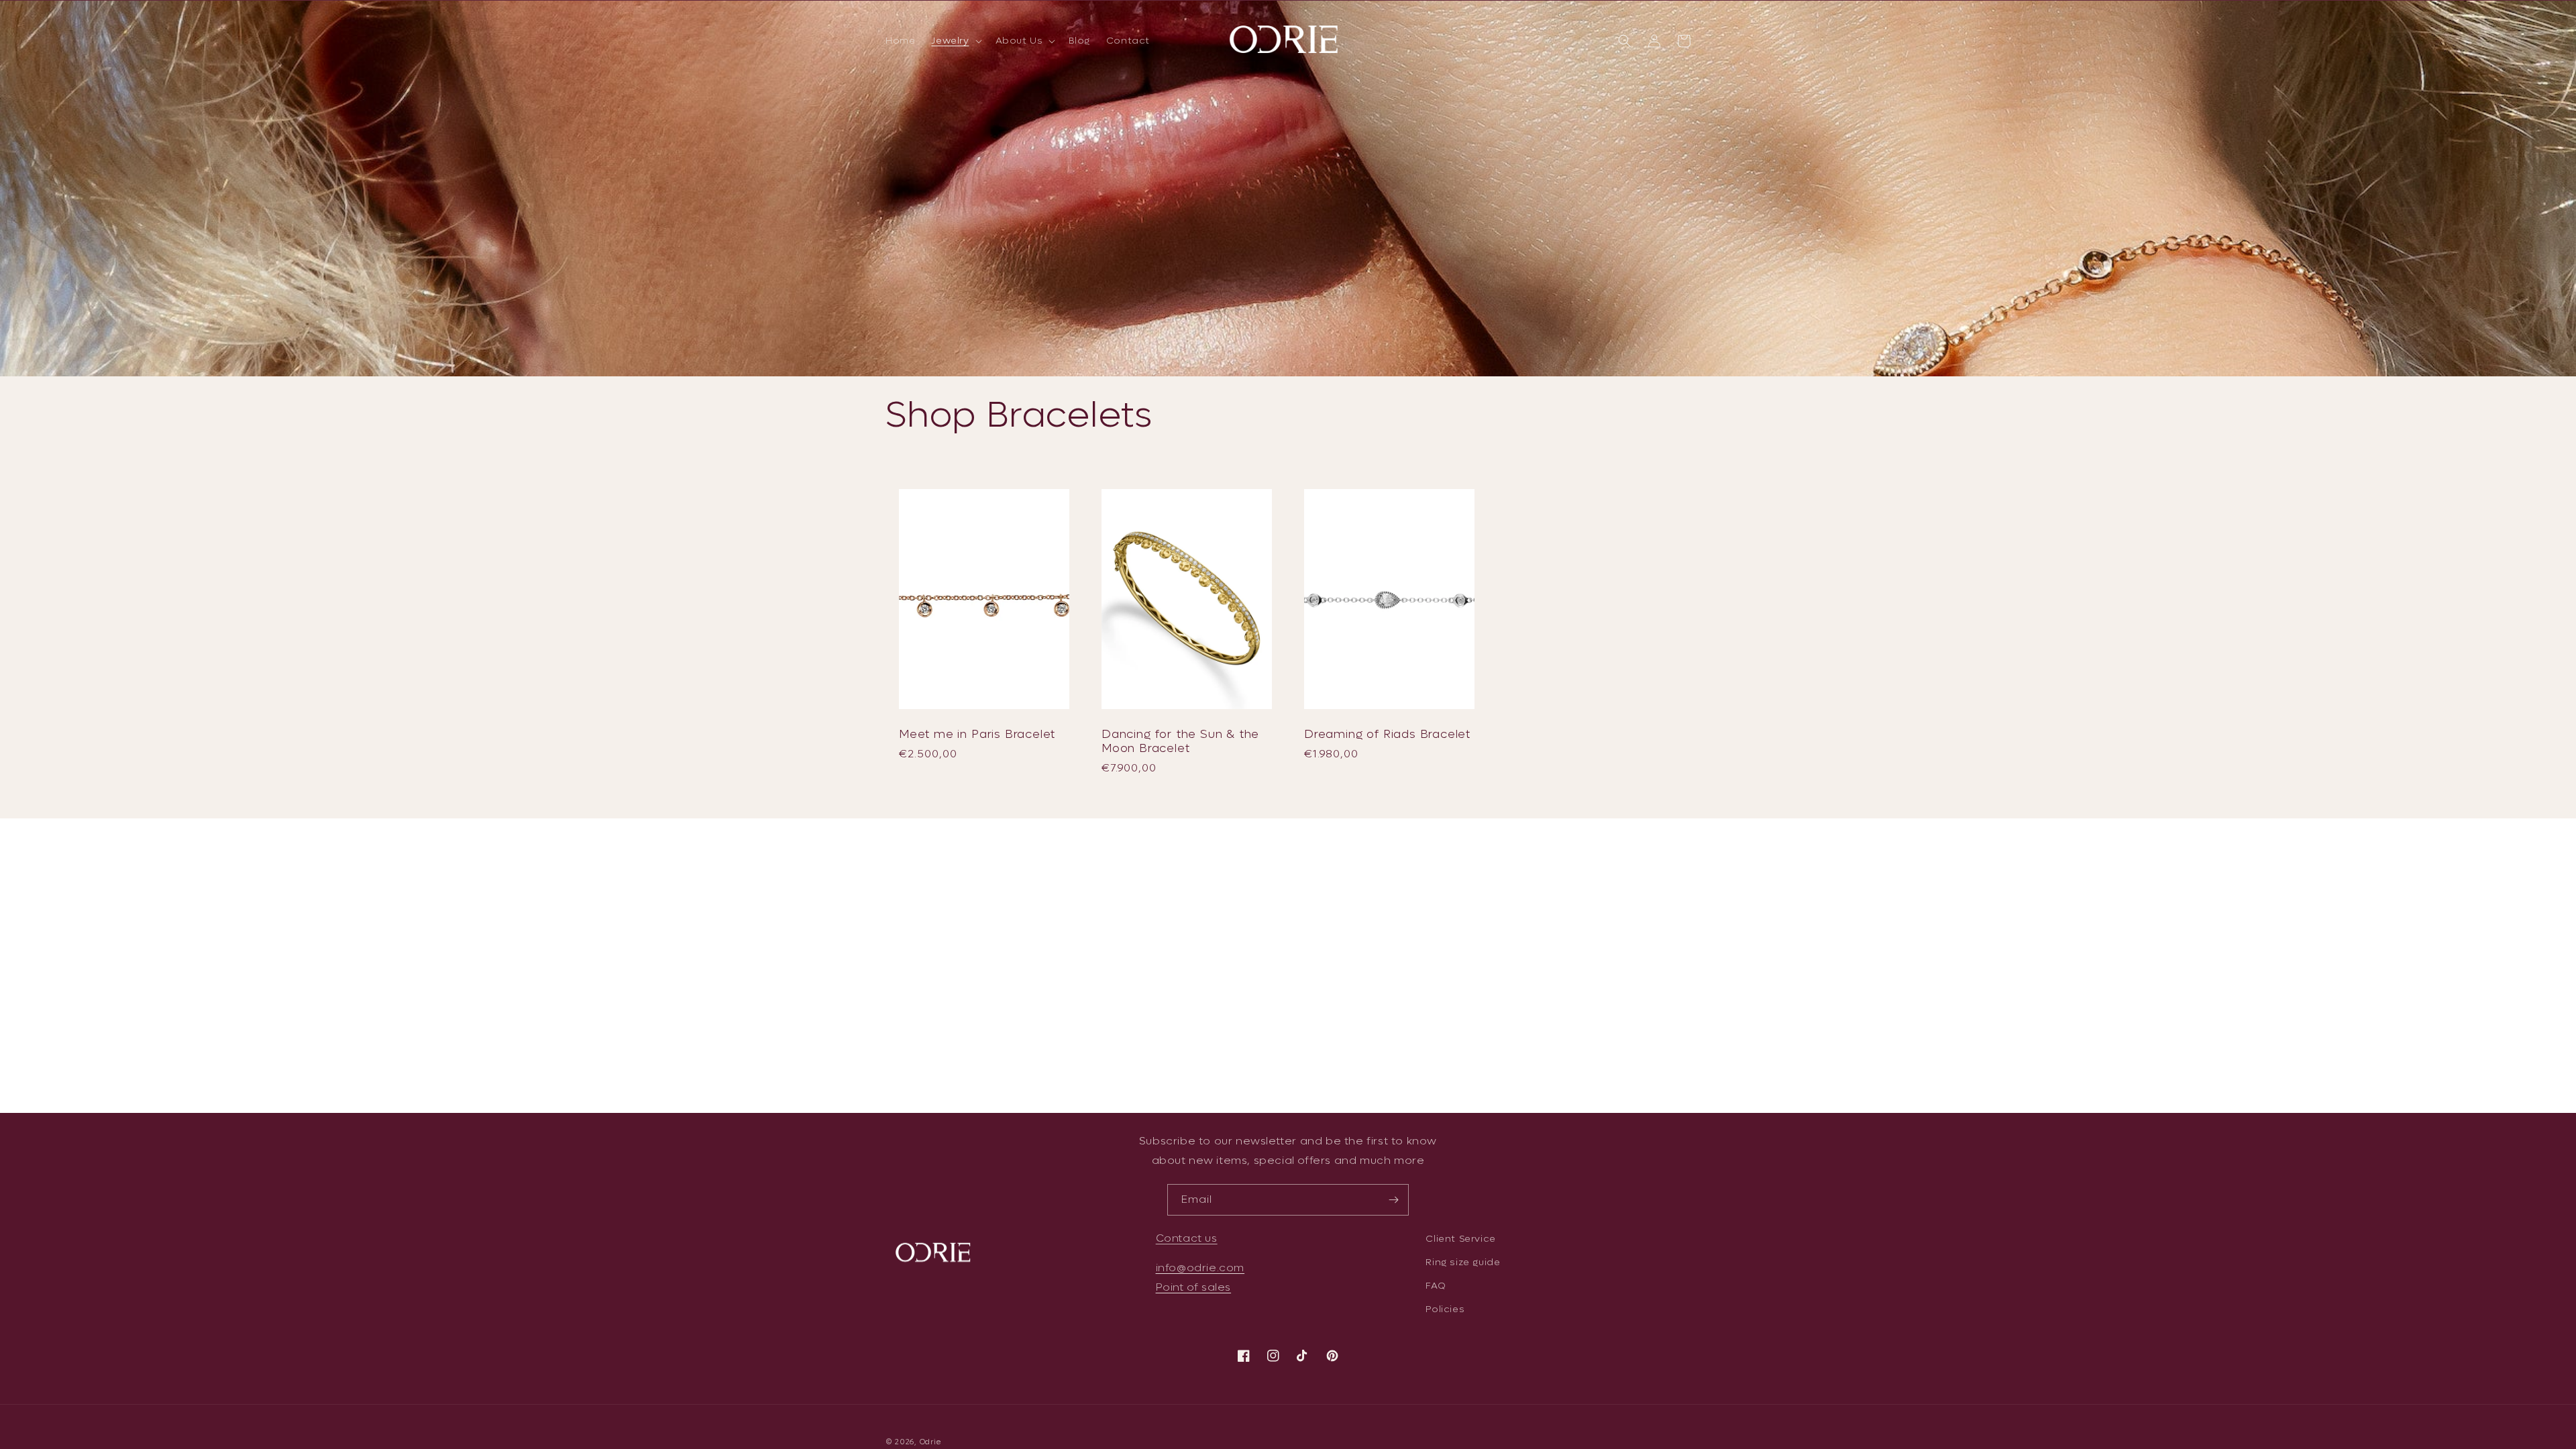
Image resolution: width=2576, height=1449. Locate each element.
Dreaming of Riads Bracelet (1387, 734)
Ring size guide (1463, 1262)
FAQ (1436, 1286)
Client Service (1460, 1239)
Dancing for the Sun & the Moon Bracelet (1180, 742)
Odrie (931, 1442)
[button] (955, 41)
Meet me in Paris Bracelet (977, 734)
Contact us (1187, 1238)
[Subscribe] (1393, 1200)
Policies (1445, 1309)
